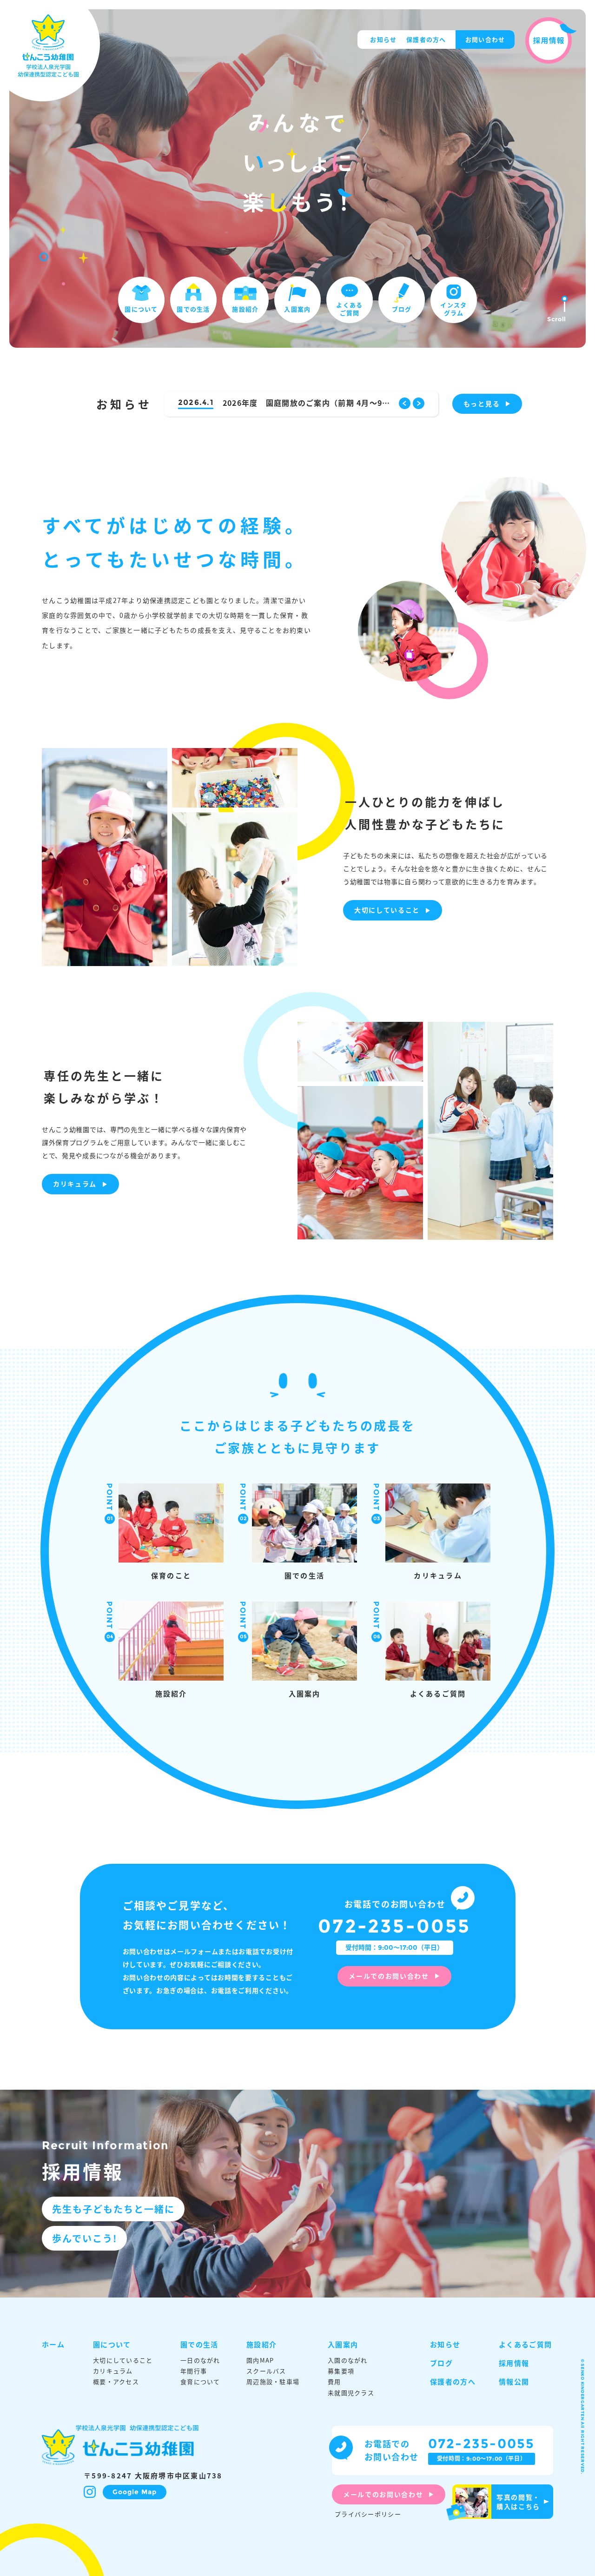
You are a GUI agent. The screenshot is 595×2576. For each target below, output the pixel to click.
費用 (334, 2382)
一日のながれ (200, 2360)
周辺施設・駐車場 (273, 2382)
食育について (200, 2382)
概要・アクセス (116, 2382)
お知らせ (383, 39)
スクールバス (266, 2371)
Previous (405, 403)
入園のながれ (348, 2360)
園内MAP (260, 2360)
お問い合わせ (485, 39)
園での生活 (193, 309)
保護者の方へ (426, 39)
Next (419, 403)
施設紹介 (245, 309)
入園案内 (297, 309)
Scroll (557, 319)
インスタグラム (453, 309)
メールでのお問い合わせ (389, 1976)
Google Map (135, 2492)
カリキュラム (75, 1184)
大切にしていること (387, 910)
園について (141, 309)
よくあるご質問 (349, 309)
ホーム (53, 2344)
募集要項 (341, 2371)
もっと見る (482, 404)
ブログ (402, 309)
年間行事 (194, 2371)
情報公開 (514, 2381)
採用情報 (514, 2363)
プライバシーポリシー (368, 2514)
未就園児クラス (351, 2393)
